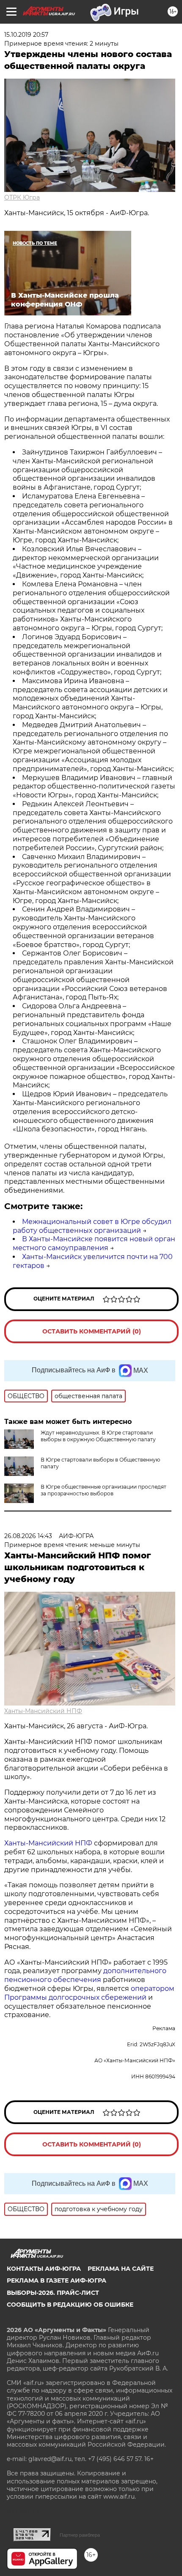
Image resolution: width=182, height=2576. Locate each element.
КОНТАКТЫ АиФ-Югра (44, 2269)
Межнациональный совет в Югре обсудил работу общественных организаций (92, 1226)
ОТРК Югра (22, 197)
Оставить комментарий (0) (92, 1331)
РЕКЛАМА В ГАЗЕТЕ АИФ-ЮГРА (57, 2280)
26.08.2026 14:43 (28, 1536)
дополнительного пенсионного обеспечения (85, 1975)
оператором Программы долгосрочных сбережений (89, 1993)
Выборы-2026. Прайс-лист (53, 2293)
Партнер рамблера (80, 2535)
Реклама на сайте (121, 2269)
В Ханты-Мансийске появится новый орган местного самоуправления (94, 1243)
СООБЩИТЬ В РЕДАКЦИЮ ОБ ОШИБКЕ (70, 2305)
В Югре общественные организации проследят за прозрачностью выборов (103, 1490)
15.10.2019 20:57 (26, 35)
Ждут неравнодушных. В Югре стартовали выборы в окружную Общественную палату (98, 1436)
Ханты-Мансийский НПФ (43, 1711)
